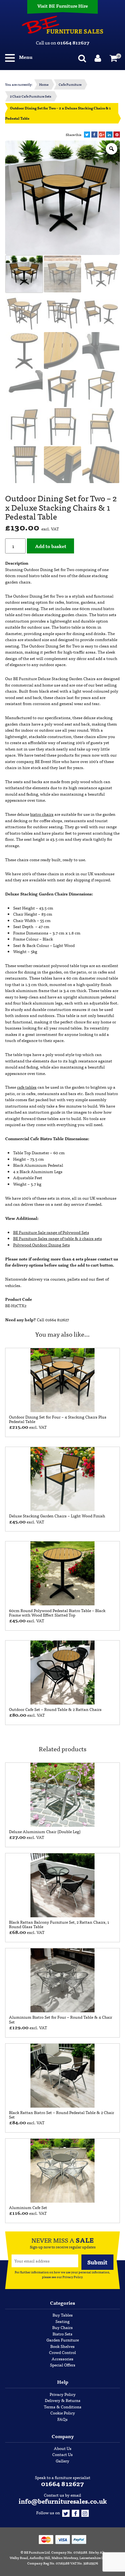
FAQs (63, 2419)
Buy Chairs (63, 2327)
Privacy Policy (72, 2277)
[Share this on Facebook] (95, 135)
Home (44, 84)
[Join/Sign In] (99, 57)
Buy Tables (63, 2315)
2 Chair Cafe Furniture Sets (31, 96)
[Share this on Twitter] (87, 135)
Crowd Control (63, 2352)
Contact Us (63, 2454)
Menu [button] (25, 57)
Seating (63, 2321)
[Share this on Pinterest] (117, 135)
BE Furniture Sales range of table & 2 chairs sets (58, 1238)
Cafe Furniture (70, 84)
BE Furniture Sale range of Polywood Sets (51, 1232)
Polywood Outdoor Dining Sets (42, 1245)
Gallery (63, 2461)
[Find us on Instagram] (85, 2512)
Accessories (63, 2359)
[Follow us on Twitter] (66, 2512)
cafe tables (27, 1087)
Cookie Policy (63, 2413)
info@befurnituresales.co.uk (63, 2501)
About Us (63, 2448)
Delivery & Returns (63, 2400)
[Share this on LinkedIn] (109, 135)
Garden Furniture (63, 2340)
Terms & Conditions (63, 2407)
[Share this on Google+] (102, 135)
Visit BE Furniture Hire (63, 6)
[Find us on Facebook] (75, 2512)
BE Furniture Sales (63, 25)
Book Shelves (63, 2346)
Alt (102, 2552)
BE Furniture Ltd (37, 2552)
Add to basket (51, 546)
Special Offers (63, 2365)
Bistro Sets (63, 2334)
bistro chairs (42, 814)
